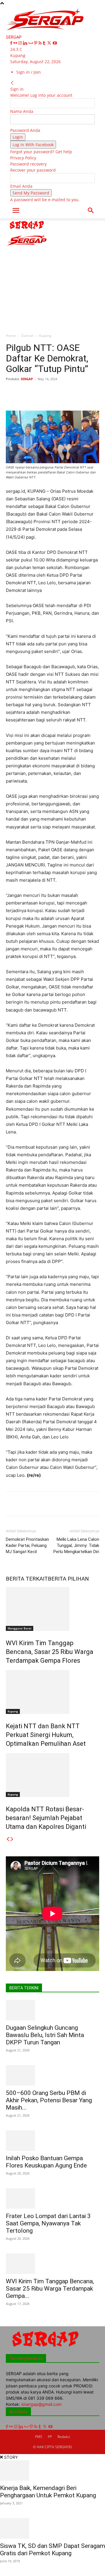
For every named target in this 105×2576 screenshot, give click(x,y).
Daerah (27, 336)
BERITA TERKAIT (27, 1579)
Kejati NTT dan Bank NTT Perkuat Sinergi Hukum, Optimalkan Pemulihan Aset (46, 1735)
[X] (50, 43)
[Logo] (27, 230)
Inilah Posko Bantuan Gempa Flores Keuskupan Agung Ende (46, 2162)
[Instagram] (21, 43)
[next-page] (12, 1839)
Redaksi (64, 2437)
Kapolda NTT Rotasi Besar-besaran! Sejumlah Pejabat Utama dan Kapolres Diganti (46, 1818)
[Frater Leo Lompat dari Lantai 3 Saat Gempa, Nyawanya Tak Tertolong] (52, 2198)
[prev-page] (8, 1839)
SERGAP (27, 379)
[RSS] (41, 43)
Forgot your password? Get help (41, 152)
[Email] (97, 392)
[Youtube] (55, 43)
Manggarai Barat (20, 1628)
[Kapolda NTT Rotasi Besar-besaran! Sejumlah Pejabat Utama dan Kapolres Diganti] (52, 1775)
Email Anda (21, 186)
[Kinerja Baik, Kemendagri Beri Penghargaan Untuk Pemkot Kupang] (52, 2470)
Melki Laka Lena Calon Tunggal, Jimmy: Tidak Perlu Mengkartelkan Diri (76, 1545)
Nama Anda (22, 111)
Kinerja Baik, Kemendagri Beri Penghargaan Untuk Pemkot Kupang (48, 2492)
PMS (39, 2437)
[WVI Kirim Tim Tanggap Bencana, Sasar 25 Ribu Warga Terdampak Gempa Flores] (52, 1609)
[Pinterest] (36, 43)
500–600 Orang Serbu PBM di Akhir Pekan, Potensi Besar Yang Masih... (49, 2100)
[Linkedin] (26, 43)
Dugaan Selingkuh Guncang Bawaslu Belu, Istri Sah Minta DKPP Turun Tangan (45, 2035)
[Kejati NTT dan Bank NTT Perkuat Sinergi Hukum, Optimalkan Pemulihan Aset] (52, 1692)
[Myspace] (31, 43)
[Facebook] (12, 43)
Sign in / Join (29, 72)
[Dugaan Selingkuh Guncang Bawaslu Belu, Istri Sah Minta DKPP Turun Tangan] (52, 2010)
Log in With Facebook (33, 145)
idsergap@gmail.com (41, 2404)
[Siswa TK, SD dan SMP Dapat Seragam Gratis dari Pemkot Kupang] (52, 2528)
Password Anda (25, 130)
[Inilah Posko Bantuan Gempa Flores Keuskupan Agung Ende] (52, 2141)
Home (11, 336)
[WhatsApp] (70, 392)
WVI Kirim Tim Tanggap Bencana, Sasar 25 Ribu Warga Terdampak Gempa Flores (50, 1652)
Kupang (45, 336)
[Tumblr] (45, 43)
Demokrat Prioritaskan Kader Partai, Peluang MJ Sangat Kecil (27, 1545)
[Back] (12, 83)
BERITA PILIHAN (68, 1579)
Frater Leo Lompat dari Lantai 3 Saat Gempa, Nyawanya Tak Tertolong (48, 2223)
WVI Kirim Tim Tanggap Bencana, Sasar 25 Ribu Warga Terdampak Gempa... (50, 2289)
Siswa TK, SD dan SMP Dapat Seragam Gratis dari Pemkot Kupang (52, 2550)
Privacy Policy (23, 158)
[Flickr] (16, 43)
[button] (16, 211)
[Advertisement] (52, 274)
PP (50, 2437)
